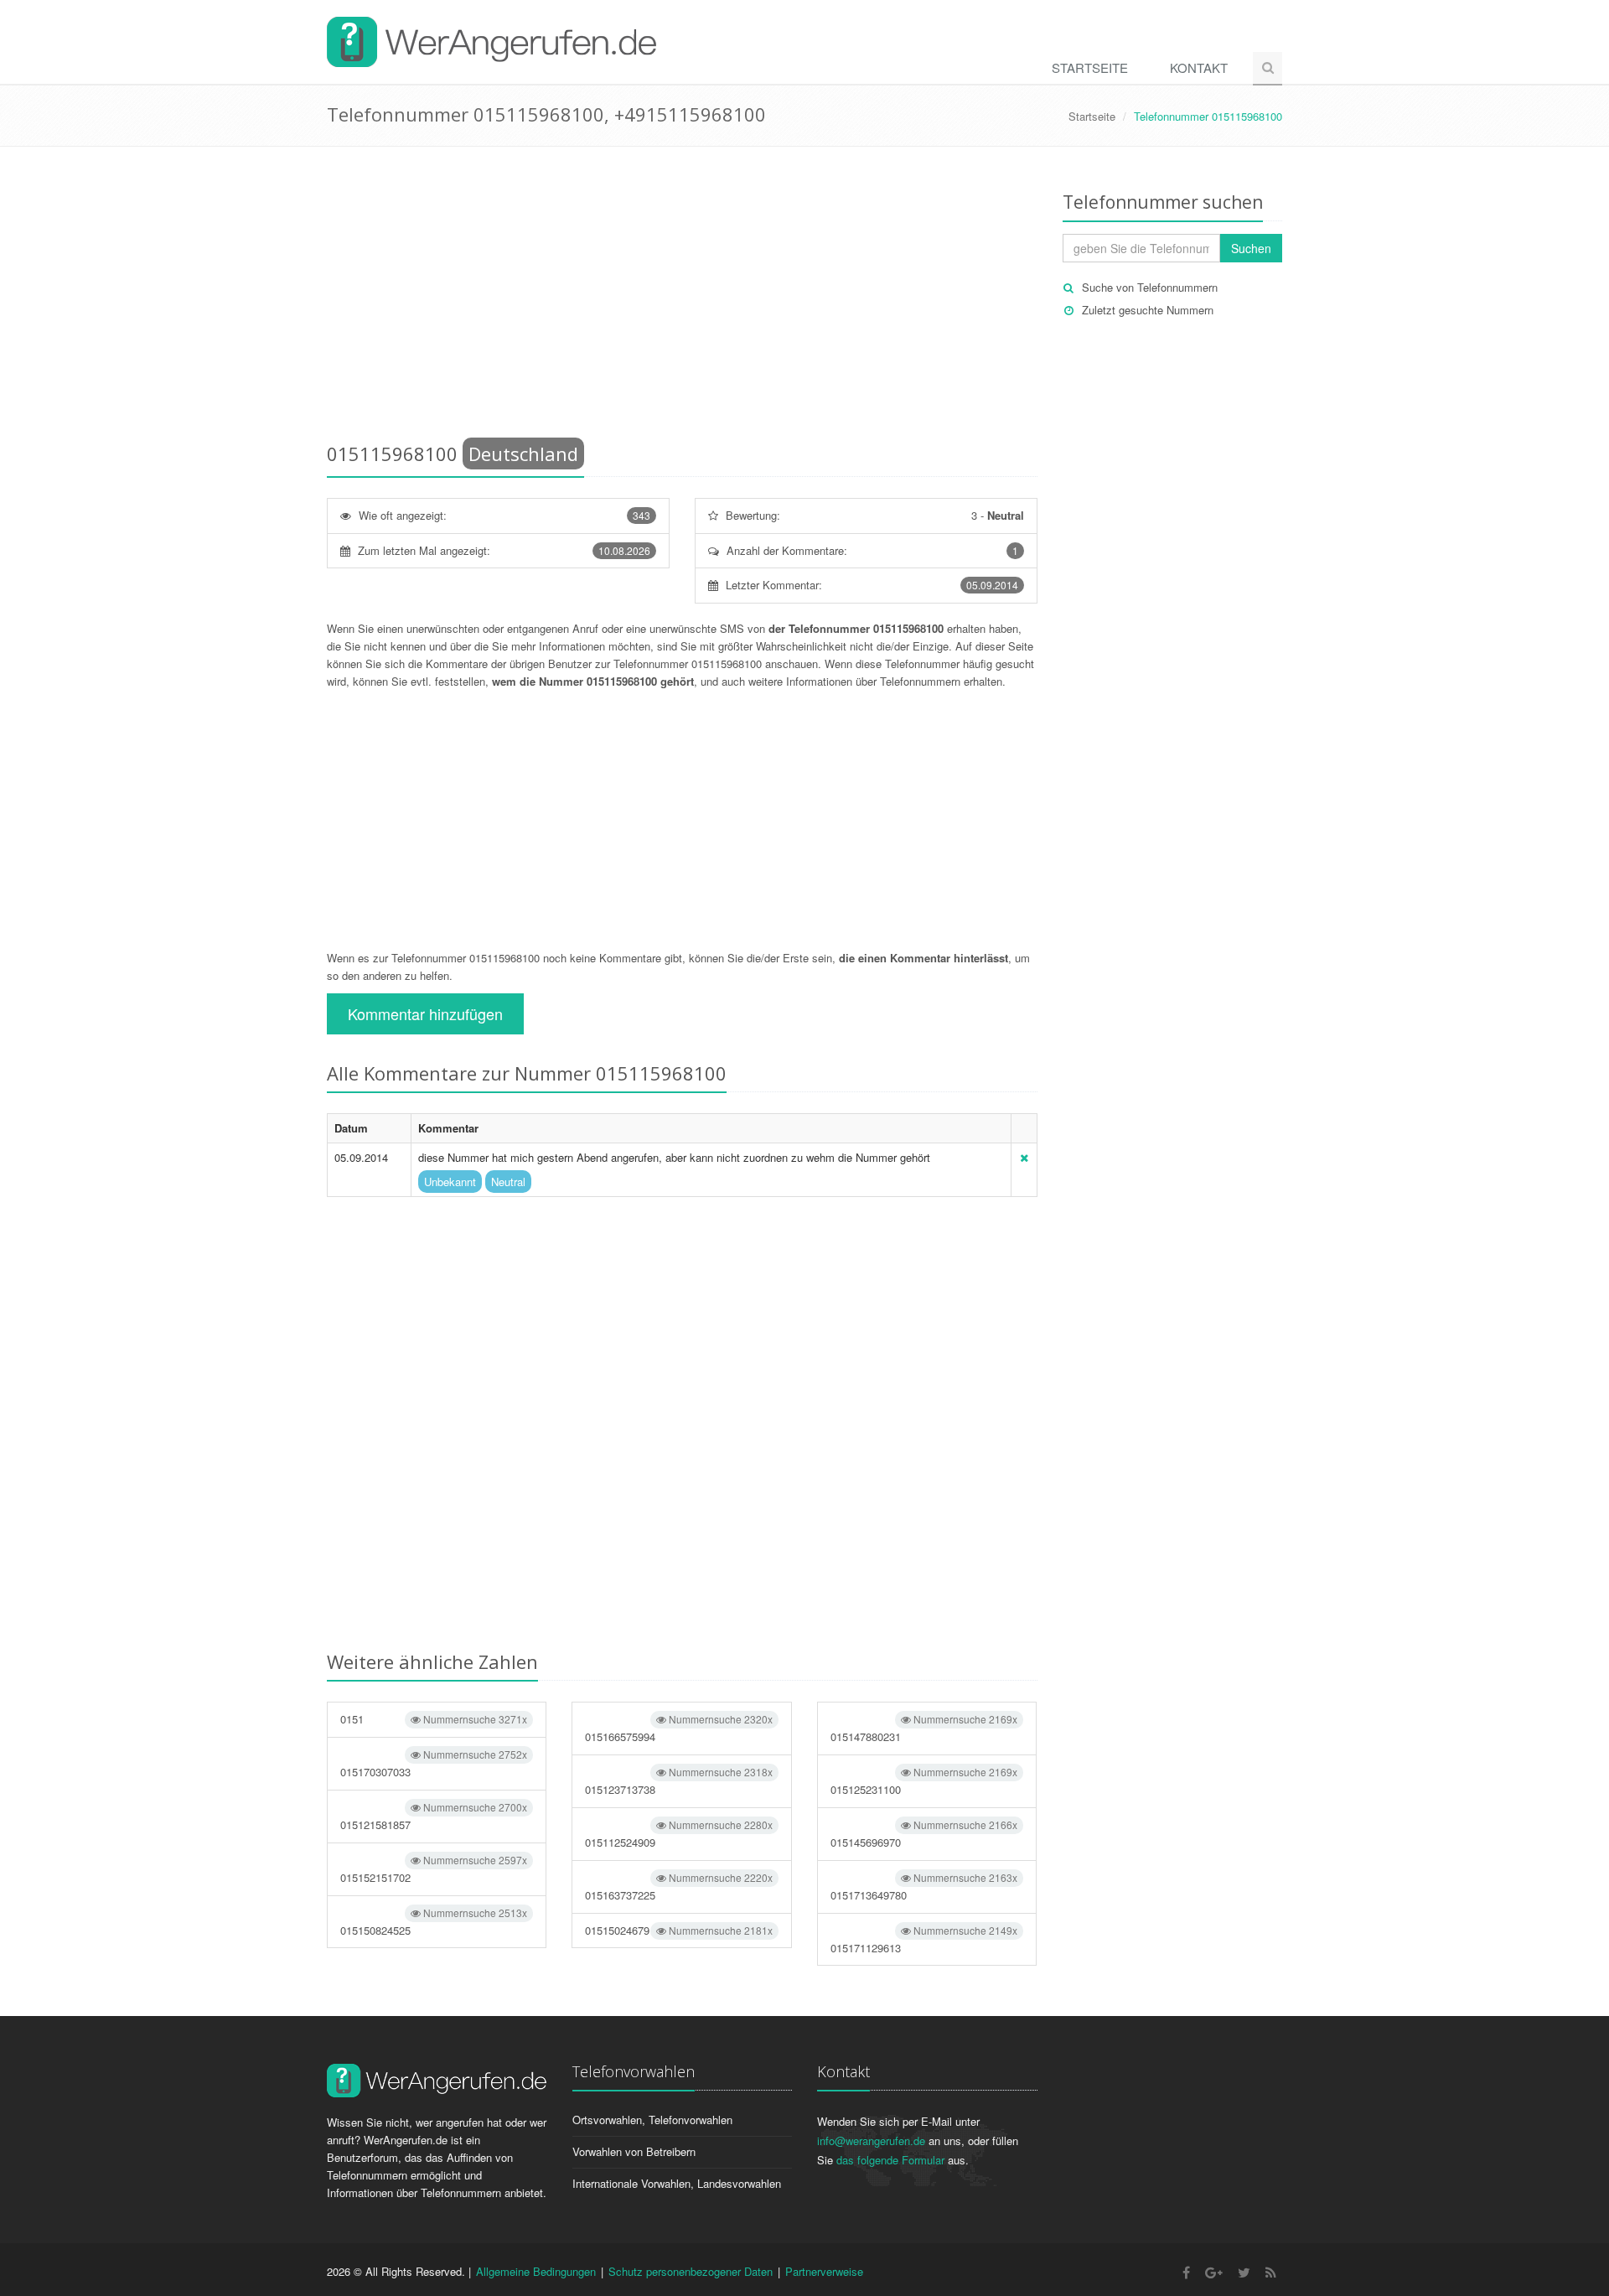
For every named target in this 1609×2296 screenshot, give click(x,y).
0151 (434, 1719)
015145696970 (924, 1834)
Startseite (1090, 67)
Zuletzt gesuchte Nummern (1148, 310)
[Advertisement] (682, 298)
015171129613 (924, 1939)
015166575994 (678, 1728)
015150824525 (434, 1922)
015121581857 (434, 1816)
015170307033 (434, 1763)
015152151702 (434, 1869)
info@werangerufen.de (871, 2141)
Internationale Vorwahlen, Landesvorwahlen (677, 2183)
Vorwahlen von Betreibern (634, 2151)
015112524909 (678, 1834)
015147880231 (924, 1728)
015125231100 (924, 1781)
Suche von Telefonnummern (1150, 287)
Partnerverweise (824, 2271)
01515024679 (678, 1930)
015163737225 (678, 1887)
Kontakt (1199, 67)
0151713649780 (924, 1887)
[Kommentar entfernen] (1024, 1157)
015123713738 (678, 1781)
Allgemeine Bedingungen (536, 2271)
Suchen (1251, 248)
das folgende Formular (890, 2160)
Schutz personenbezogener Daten (691, 2271)
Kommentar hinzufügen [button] (425, 1013)
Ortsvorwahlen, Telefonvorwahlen (652, 2120)
